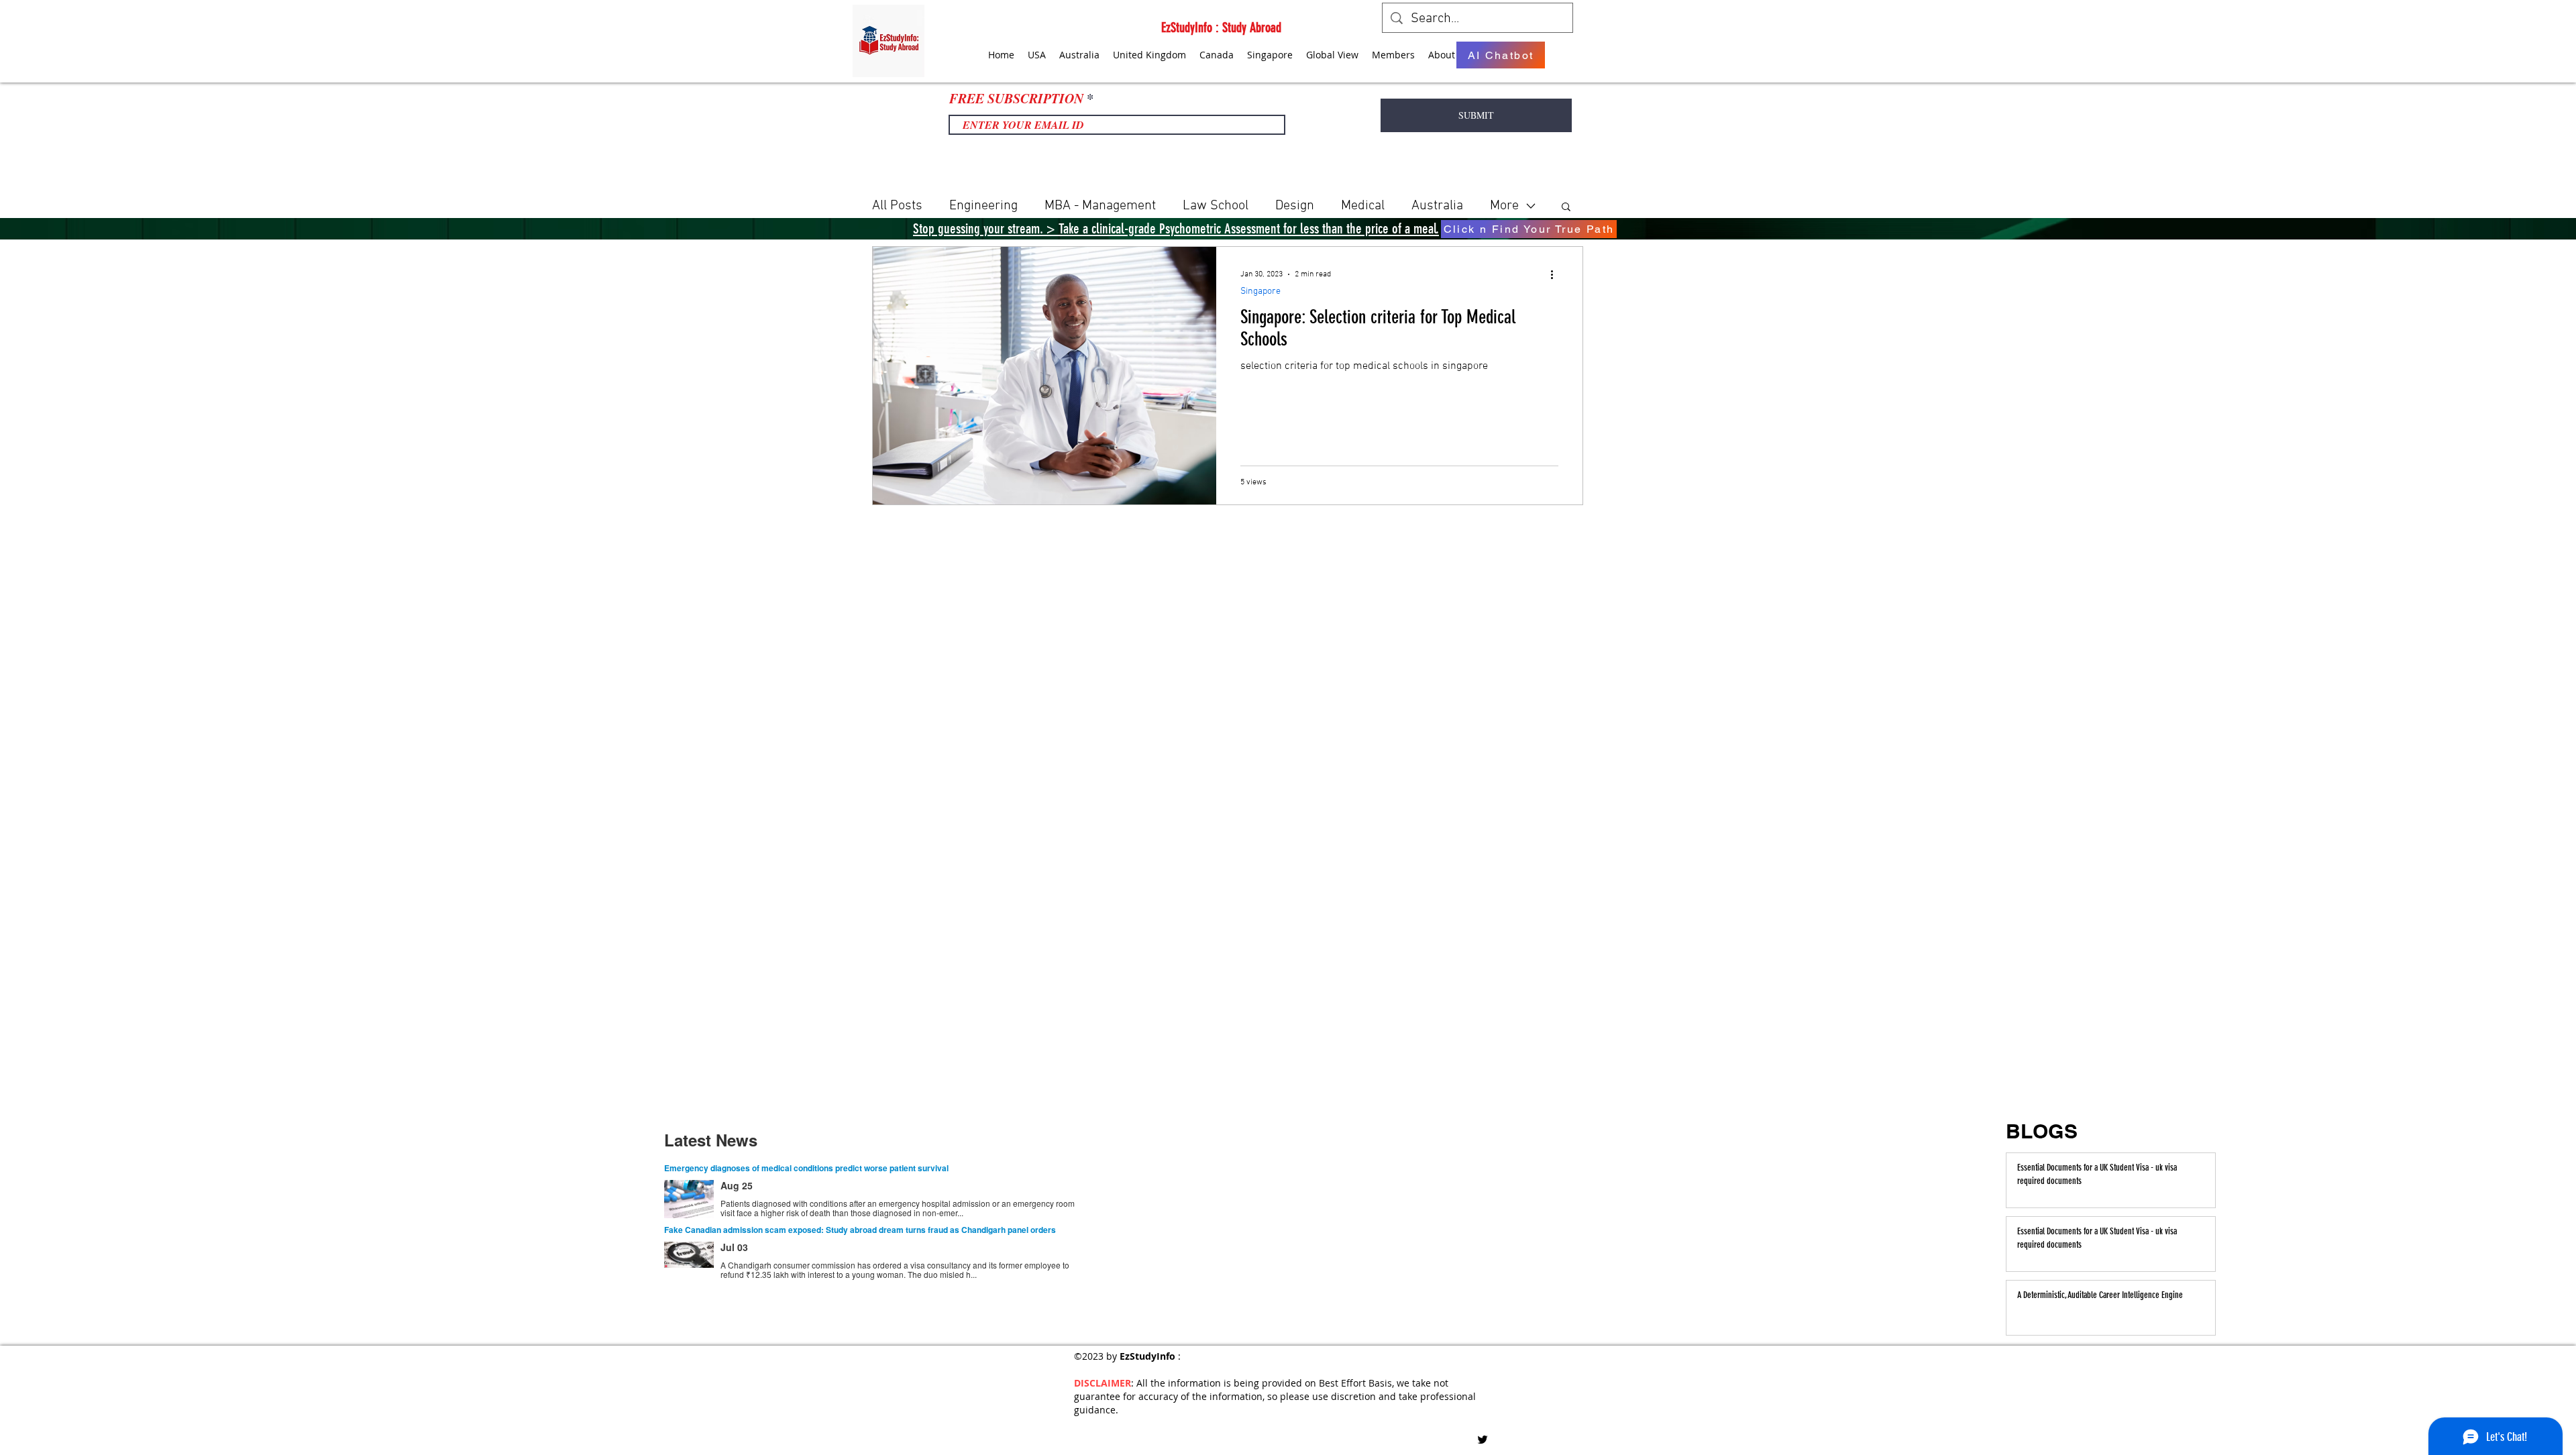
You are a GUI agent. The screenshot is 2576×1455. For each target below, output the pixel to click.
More (1504, 206)
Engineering (983, 206)
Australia (1437, 206)
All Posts (897, 206)
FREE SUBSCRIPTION (1016, 98)
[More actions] (1556, 274)
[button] (1566, 208)
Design (1295, 206)
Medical (1363, 206)
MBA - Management (1100, 206)
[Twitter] (1483, 1440)
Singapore (1260, 291)
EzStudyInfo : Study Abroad (1221, 28)
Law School (1216, 206)
